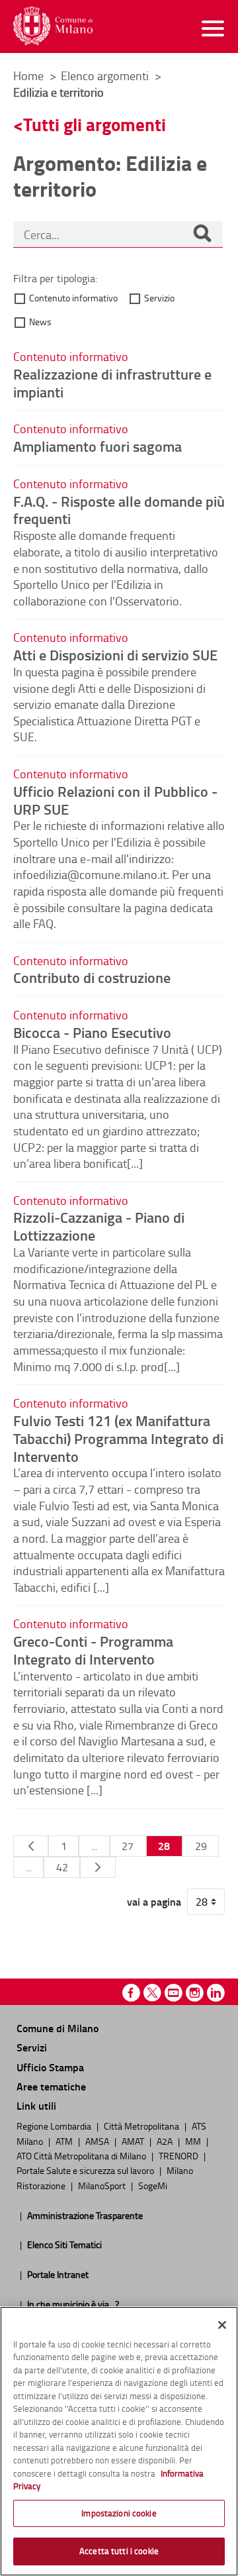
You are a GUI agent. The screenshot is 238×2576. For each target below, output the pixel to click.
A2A (166, 2141)
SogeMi (153, 2185)
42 (62, 1867)
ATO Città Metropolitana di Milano (82, 2155)
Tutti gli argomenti (95, 124)
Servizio (159, 298)
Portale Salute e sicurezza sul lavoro (86, 2170)
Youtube (174, 1993)
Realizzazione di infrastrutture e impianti (112, 383)
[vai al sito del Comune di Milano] (53, 26)
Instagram (195, 1993)
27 (128, 1846)
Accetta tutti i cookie (119, 2551)
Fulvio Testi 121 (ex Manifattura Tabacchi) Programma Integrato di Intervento (118, 1438)
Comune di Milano (58, 2028)
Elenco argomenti (106, 76)
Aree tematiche (51, 2086)
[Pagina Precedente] (31, 1846)
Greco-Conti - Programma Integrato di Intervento (93, 1650)
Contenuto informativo (73, 298)
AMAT (134, 2141)
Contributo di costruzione (92, 977)
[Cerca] (202, 234)
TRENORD (179, 2155)
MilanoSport (103, 2185)
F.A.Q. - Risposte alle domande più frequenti (119, 510)
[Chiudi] (222, 2325)
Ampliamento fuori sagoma (98, 446)
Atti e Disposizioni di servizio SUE (115, 654)
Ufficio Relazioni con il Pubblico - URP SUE (115, 800)
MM (194, 2141)
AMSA (98, 2141)
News (40, 322)
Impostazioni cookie (119, 2513)
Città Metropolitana (142, 2126)
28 (164, 1846)
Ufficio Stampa (50, 2067)
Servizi (32, 2047)
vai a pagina (154, 1902)
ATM (65, 2141)
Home (28, 76)
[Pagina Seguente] (98, 1867)
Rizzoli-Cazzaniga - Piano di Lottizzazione (99, 1226)
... (94, 1846)
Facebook (131, 1993)
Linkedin (216, 1993)
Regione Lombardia (55, 2126)
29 (201, 1846)
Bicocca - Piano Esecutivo (92, 1032)
